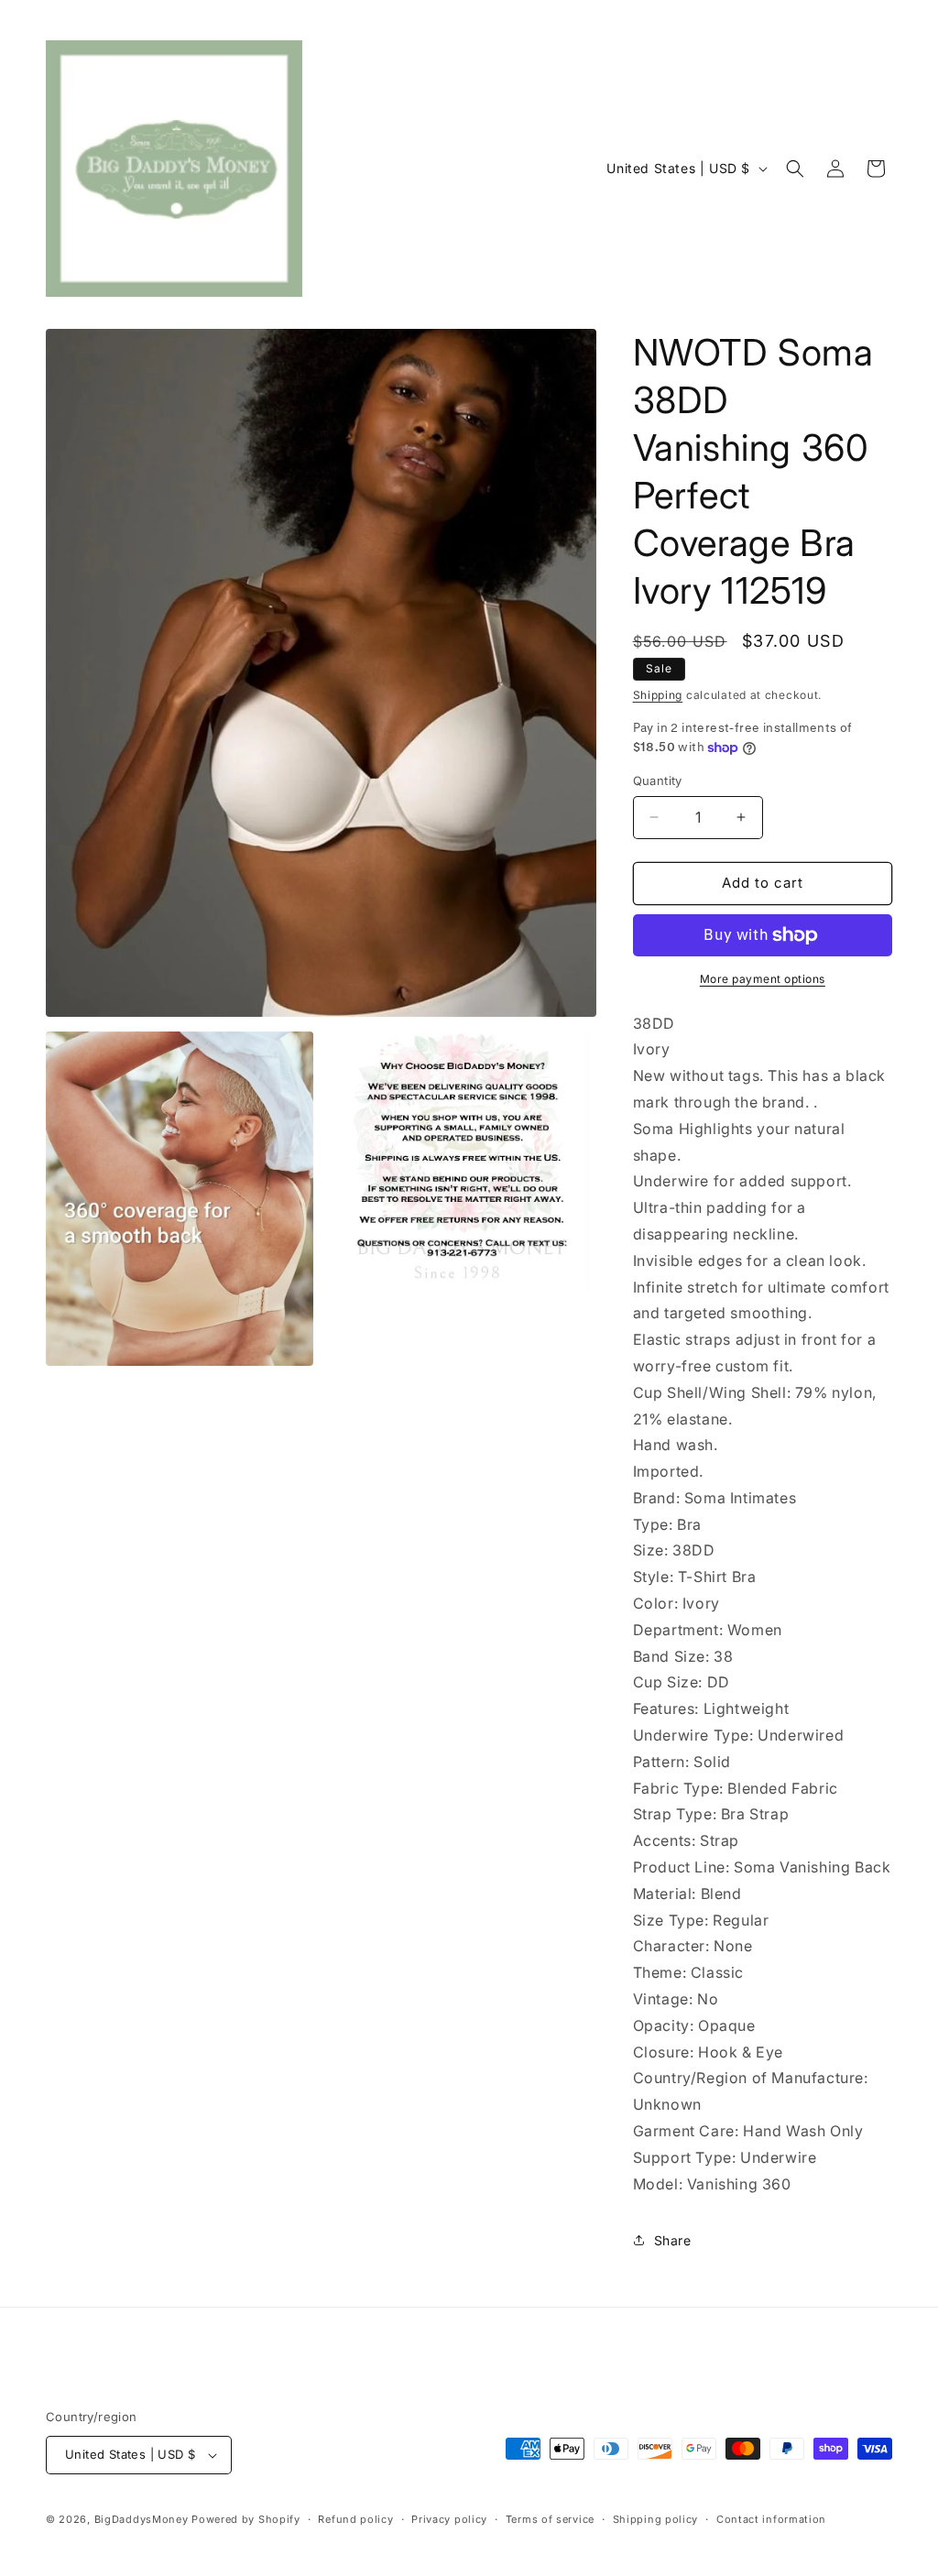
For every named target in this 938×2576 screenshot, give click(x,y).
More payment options (763, 979)
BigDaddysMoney (142, 2519)
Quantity (658, 780)
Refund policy (355, 2519)
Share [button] (673, 2240)
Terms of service (550, 2519)
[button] (795, 169)
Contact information (771, 2519)
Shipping (658, 695)
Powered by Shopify (246, 2519)
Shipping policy (656, 2519)
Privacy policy (449, 2519)
